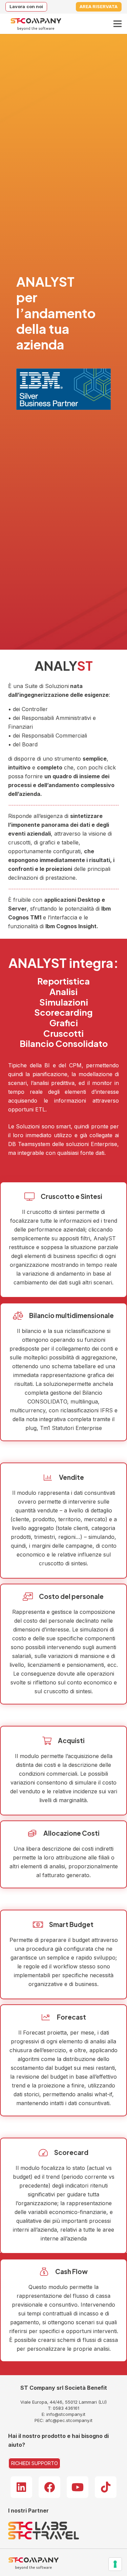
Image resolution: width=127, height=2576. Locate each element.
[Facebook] (49, 2487)
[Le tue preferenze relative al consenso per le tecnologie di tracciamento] (115, 2564)
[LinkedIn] (21, 2487)
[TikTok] (106, 2487)
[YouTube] (78, 2487)
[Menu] (118, 24)
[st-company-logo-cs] (36, 24)
